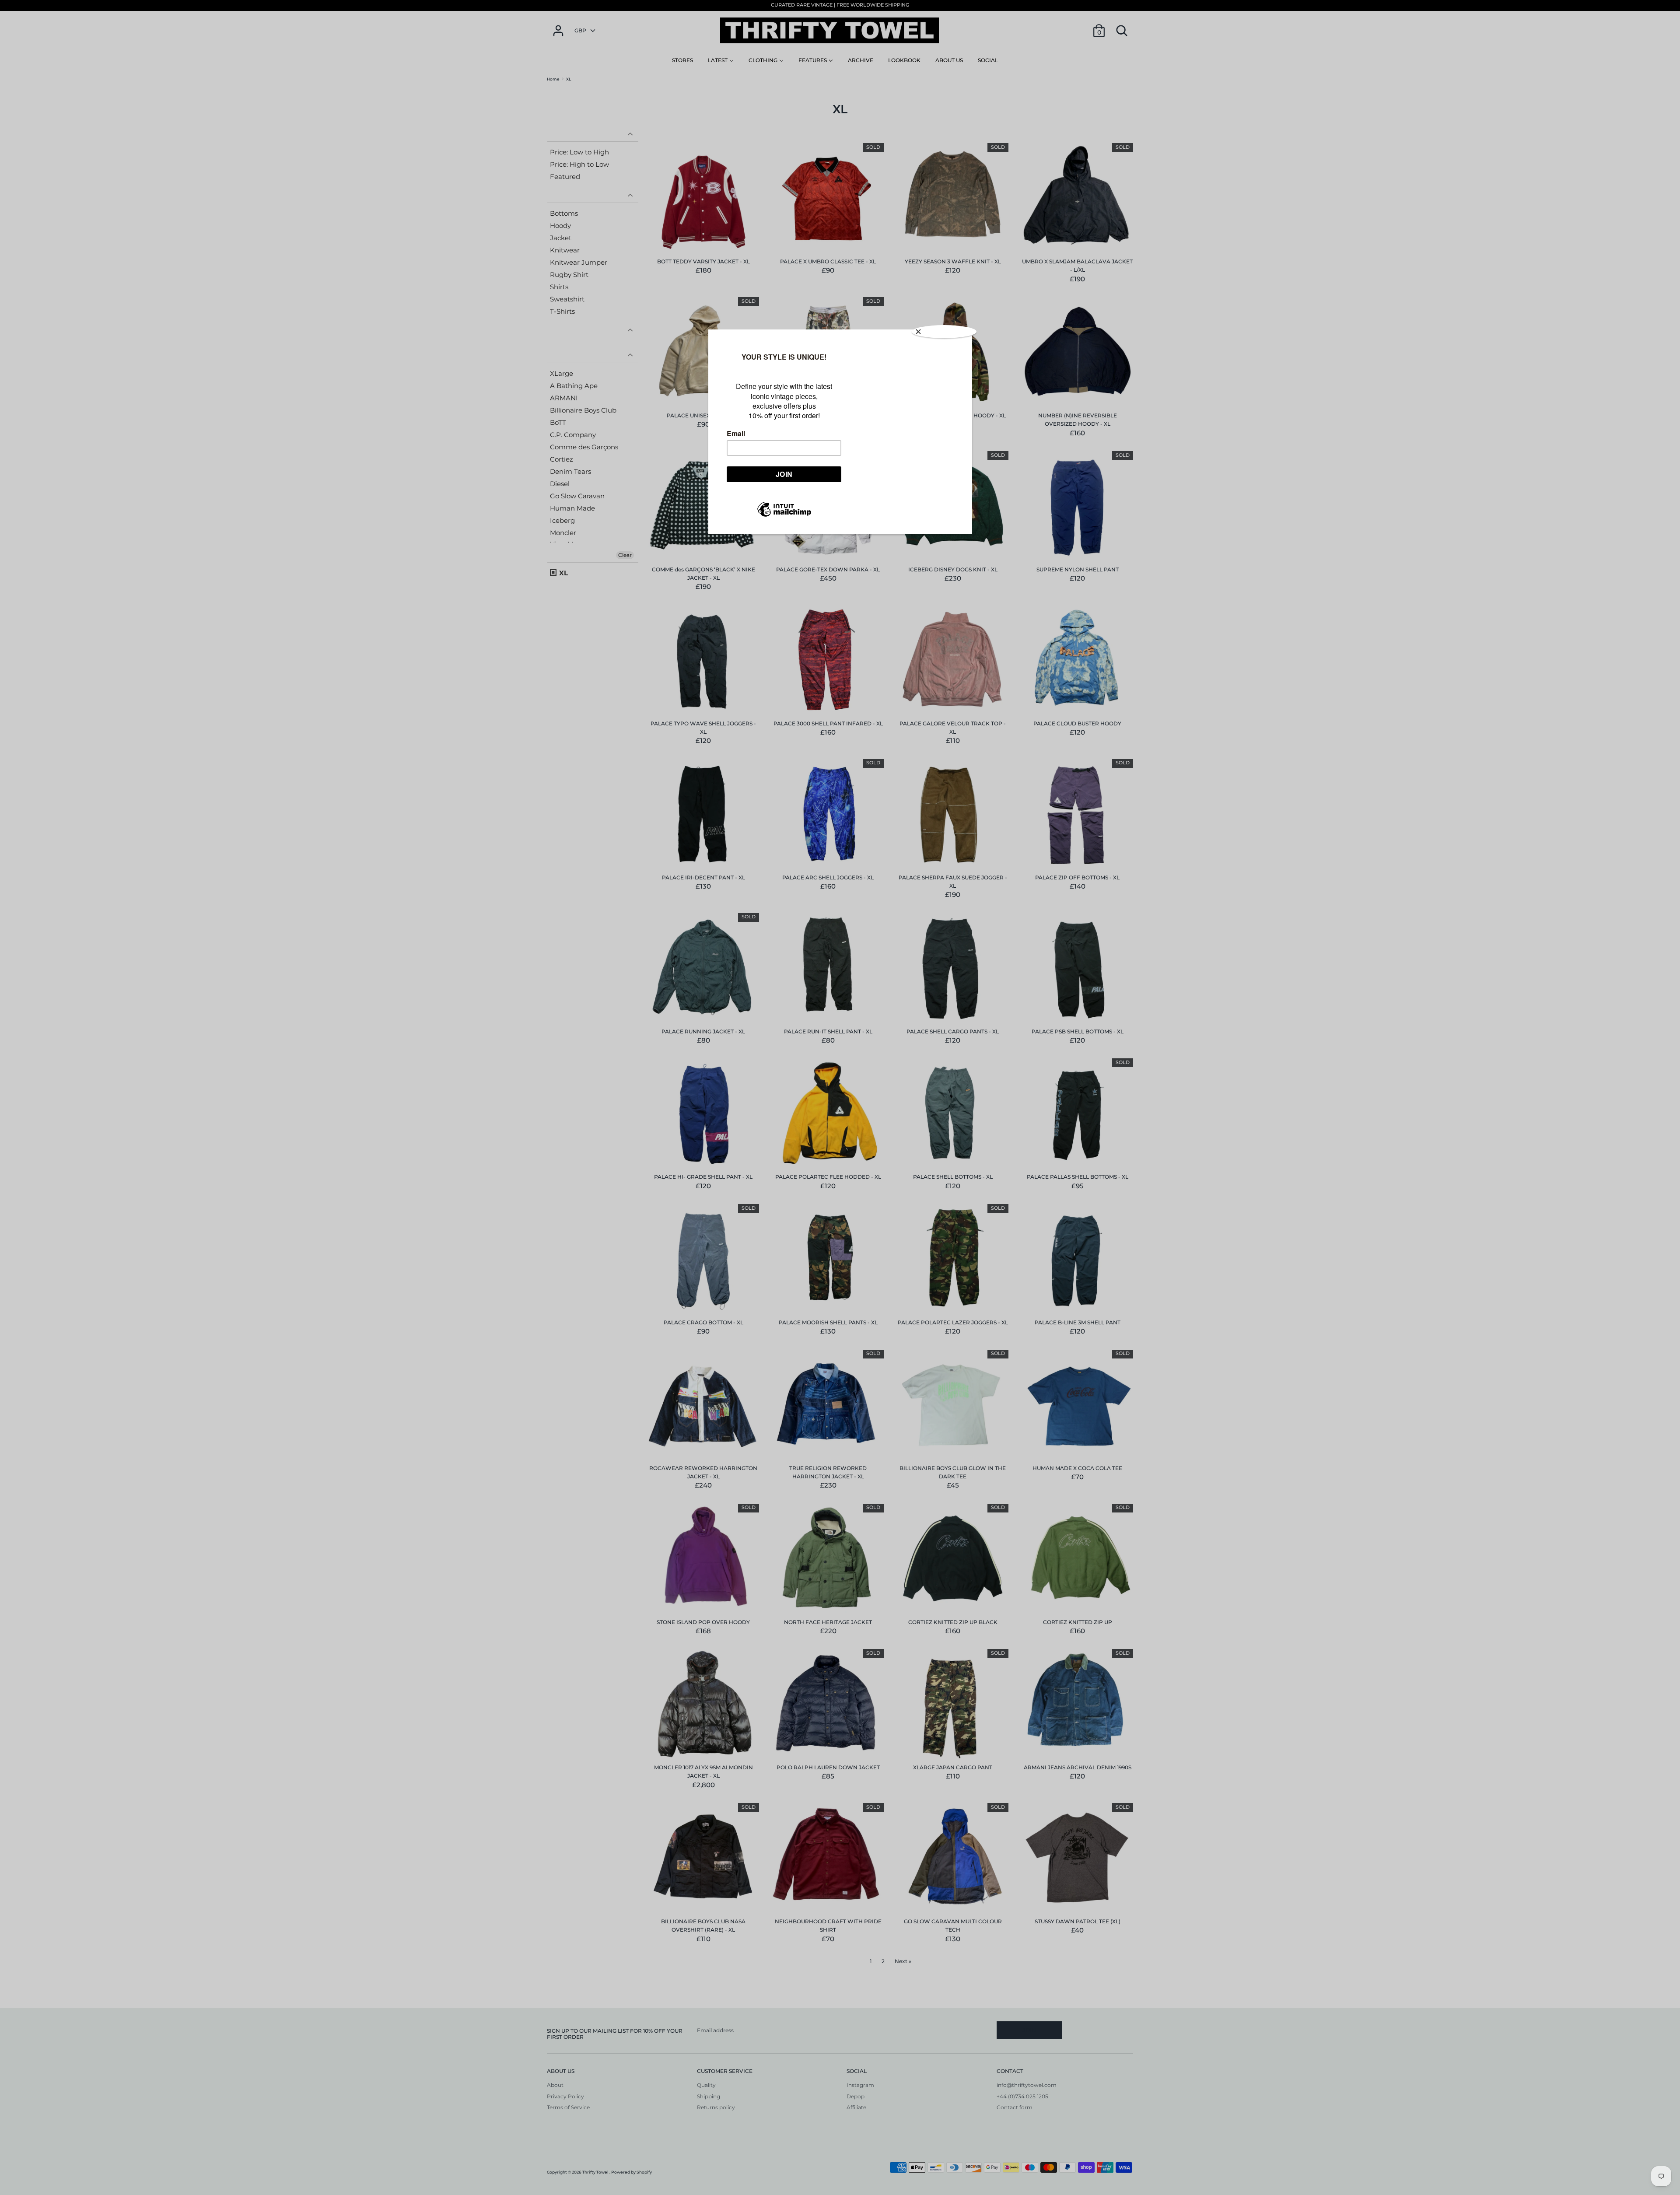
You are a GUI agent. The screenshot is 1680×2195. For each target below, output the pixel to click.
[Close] (944, 332)
